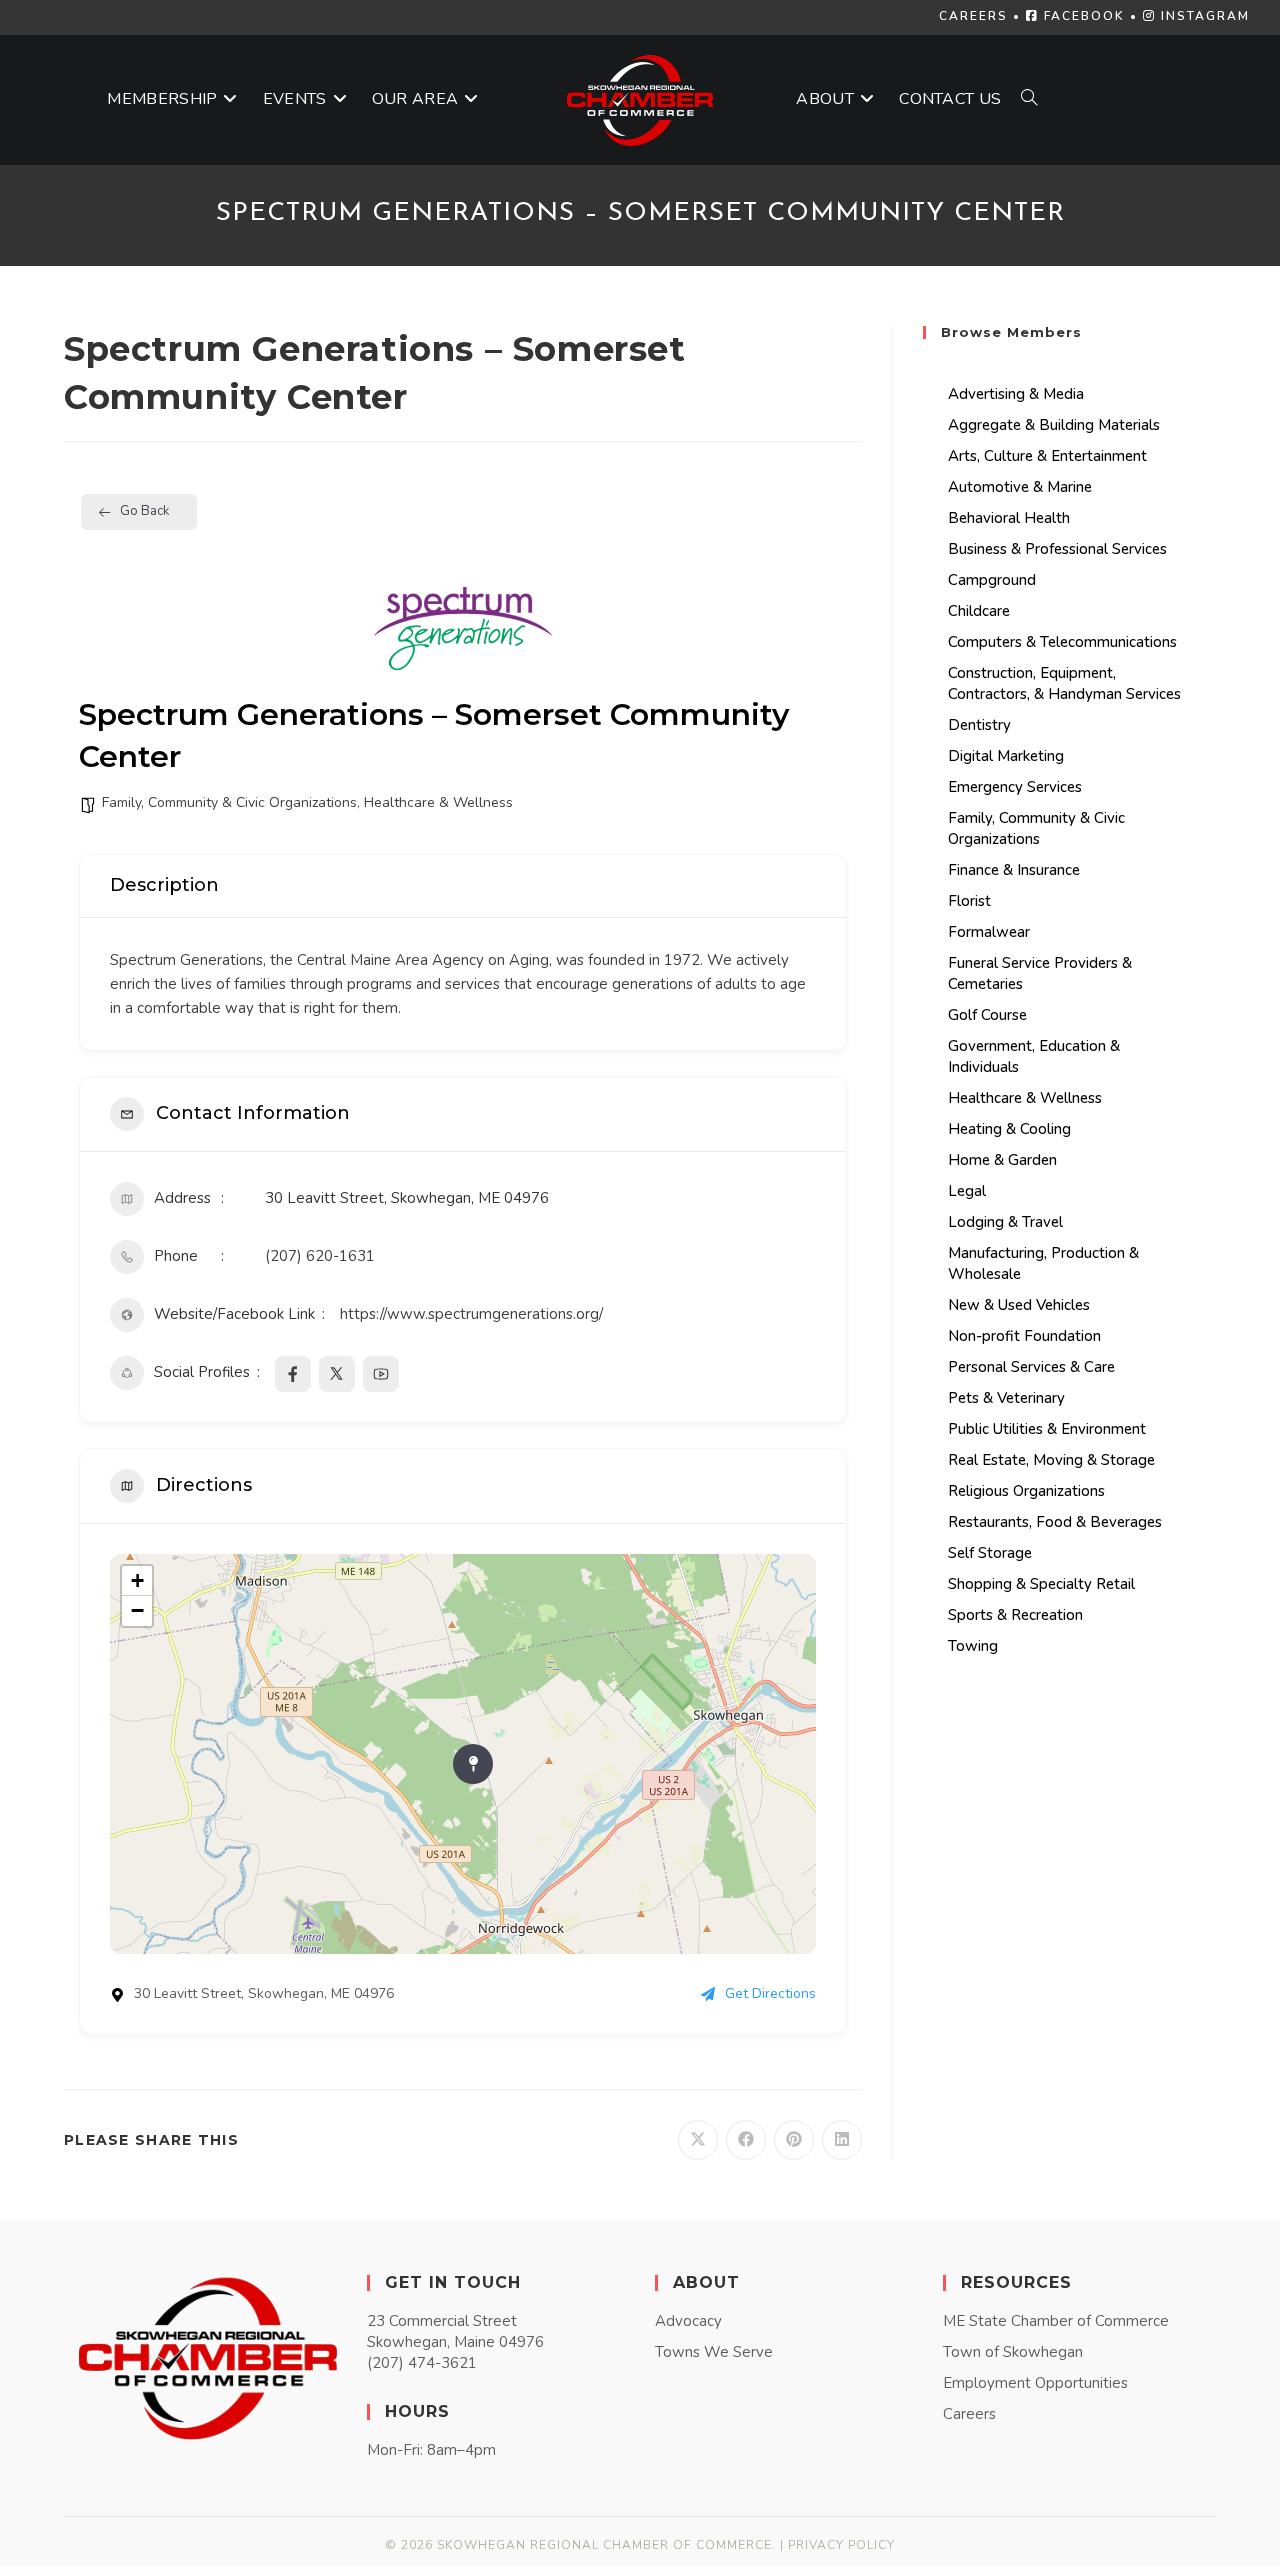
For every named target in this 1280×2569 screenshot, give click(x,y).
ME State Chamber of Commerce (1056, 2321)
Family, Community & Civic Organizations (229, 802)
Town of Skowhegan (1013, 2352)
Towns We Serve (714, 2352)
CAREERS (973, 16)
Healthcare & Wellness (438, 802)
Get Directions (770, 1993)
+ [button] (137, 1580)
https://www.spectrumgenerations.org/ (471, 1314)
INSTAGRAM (1203, 16)
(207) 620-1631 (320, 1256)
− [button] (137, 1610)
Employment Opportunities (1035, 2383)
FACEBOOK (1082, 16)
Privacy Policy (841, 2545)
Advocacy (688, 2321)
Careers (969, 2414)
